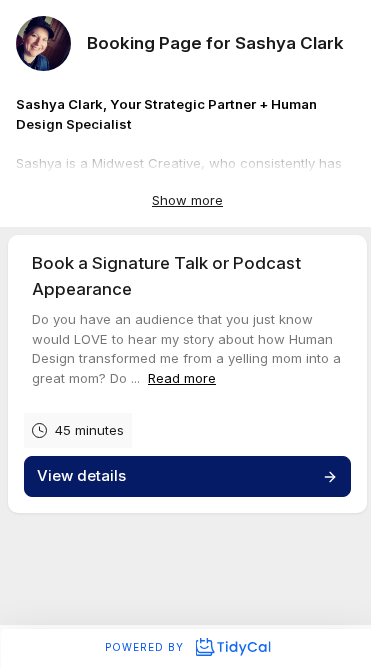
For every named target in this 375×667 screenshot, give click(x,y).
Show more (187, 200)
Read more (182, 378)
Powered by (146, 647)
